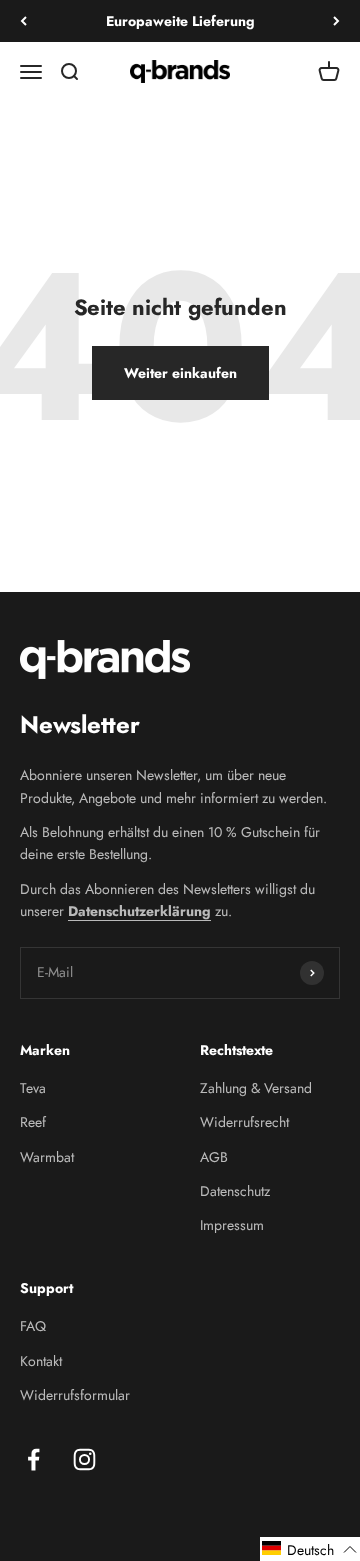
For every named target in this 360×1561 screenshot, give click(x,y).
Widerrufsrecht (244, 1122)
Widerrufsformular (75, 1395)
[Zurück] (23, 21)
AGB (214, 1157)
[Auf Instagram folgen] (84, 1459)
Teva (33, 1088)
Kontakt (41, 1361)
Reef (33, 1122)
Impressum (232, 1225)
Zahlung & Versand (256, 1088)
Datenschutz (235, 1191)
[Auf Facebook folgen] (33, 1459)
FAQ (33, 1326)
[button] (310, 1549)
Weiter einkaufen (180, 373)
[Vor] (336, 21)
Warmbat (47, 1157)
